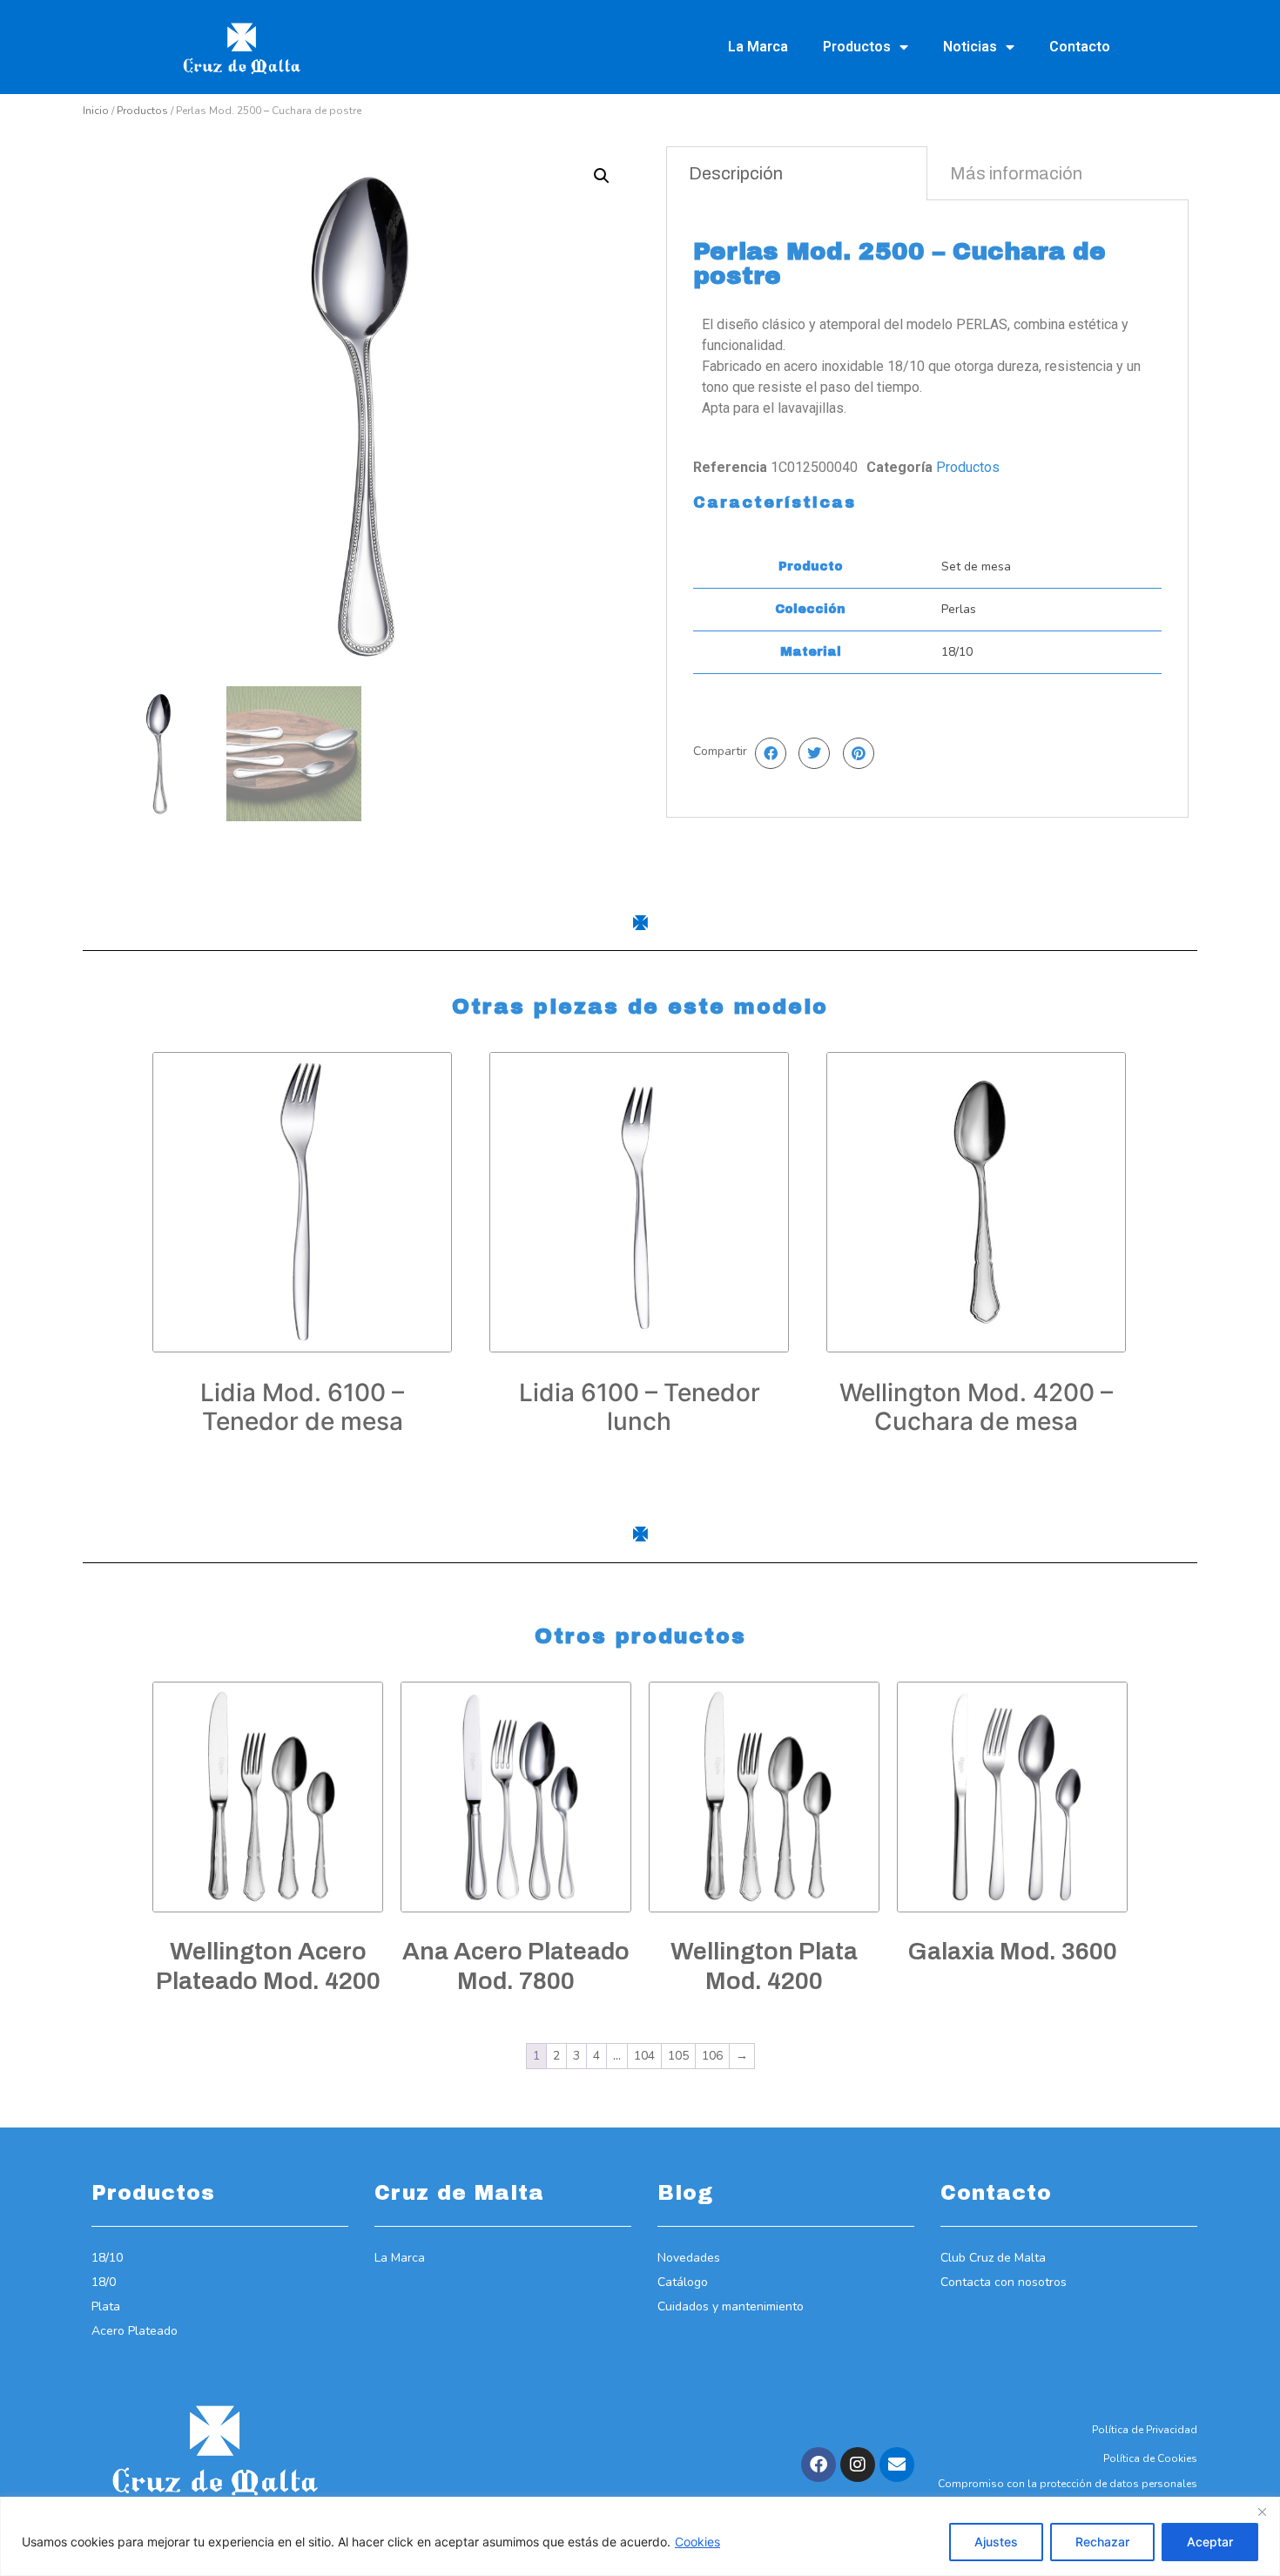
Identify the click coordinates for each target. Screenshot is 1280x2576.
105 (678, 2056)
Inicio (96, 111)
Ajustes (996, 2542)
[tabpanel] (927, 509)
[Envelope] (897, 2465)
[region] (640, 2536)
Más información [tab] (1016, 173)
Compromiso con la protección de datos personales (1068, 2484)
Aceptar (1210, 2542)
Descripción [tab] (736, 173)
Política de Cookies (1150, 2458)
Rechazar (1102, 2542)
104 (644, 2056)
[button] (602, 176)
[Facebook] (819, 2465)
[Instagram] (858, 2465)
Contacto (1080, 47)
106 (712, 2056)
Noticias (970, 47)
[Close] (1262, 2512)
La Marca (758, 47)
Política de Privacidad (1145, 2430)
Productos (857, 47)
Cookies (697, 2542)
